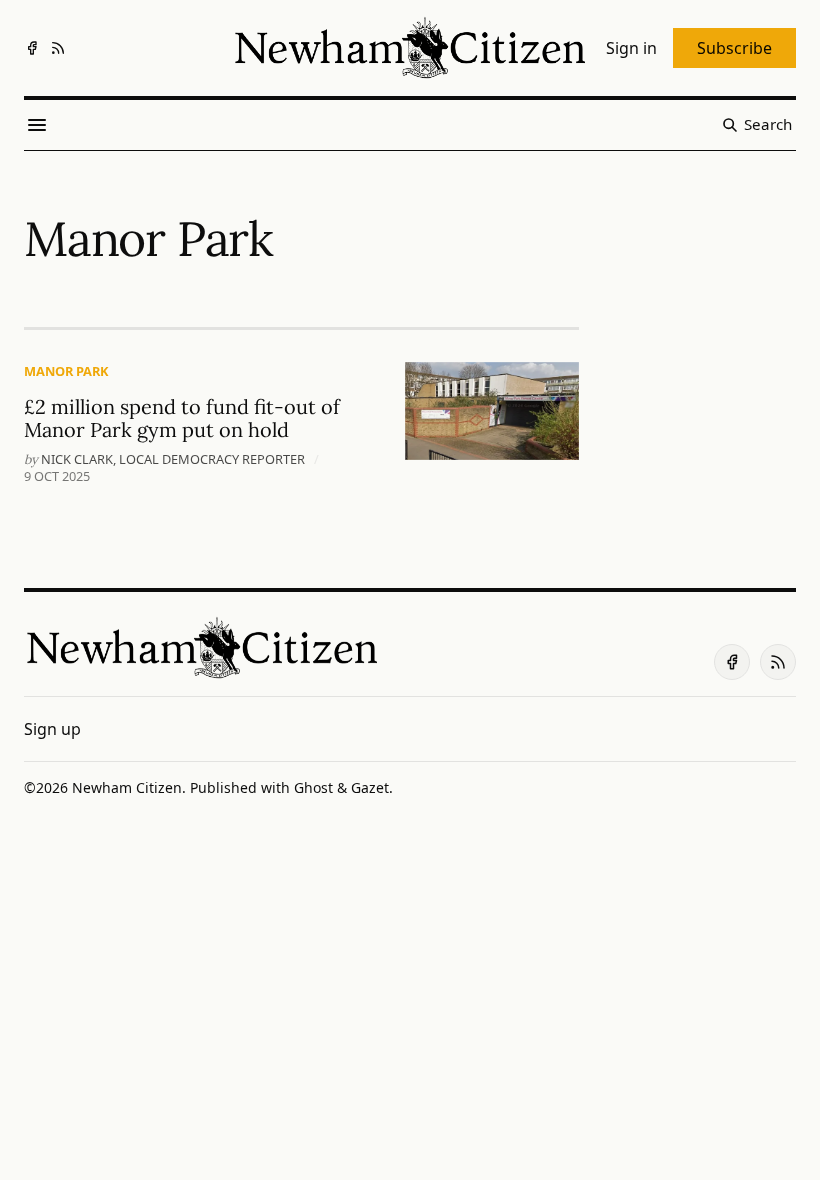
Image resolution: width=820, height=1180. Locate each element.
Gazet (370, 787)
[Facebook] (32, 48)
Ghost (313, 787)
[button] (52, 729)
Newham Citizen (127, 787)
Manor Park (66, 371)
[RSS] (58, 48)
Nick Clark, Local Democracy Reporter (173, 459)
